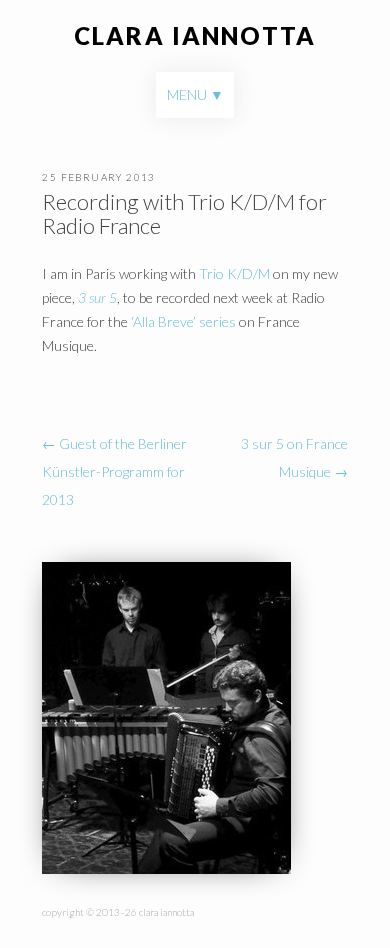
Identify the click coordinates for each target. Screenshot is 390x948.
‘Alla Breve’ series (183, 321)
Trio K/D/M (234, 273)
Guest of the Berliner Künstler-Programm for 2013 (114, 471)
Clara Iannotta (195, 36)
